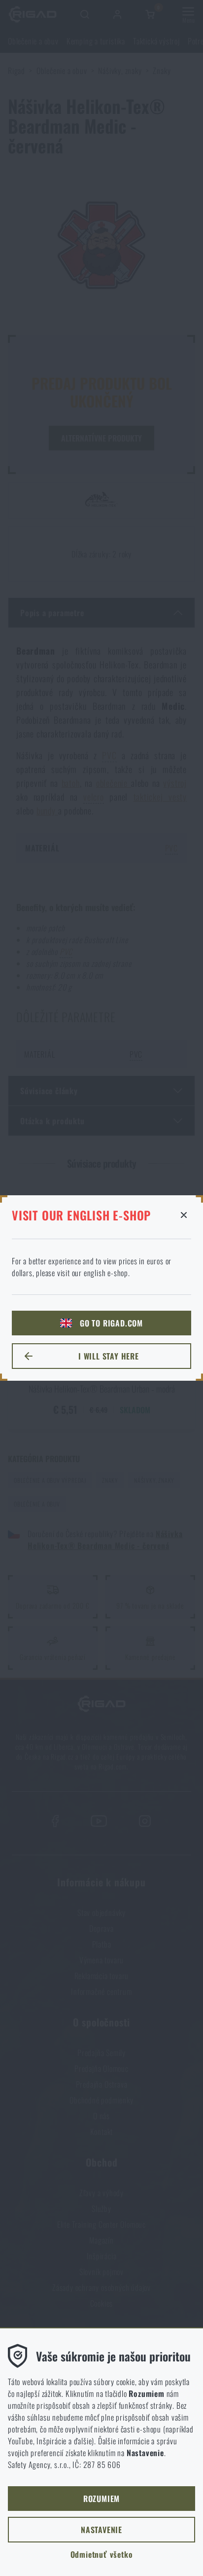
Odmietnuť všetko (102, 2554)
